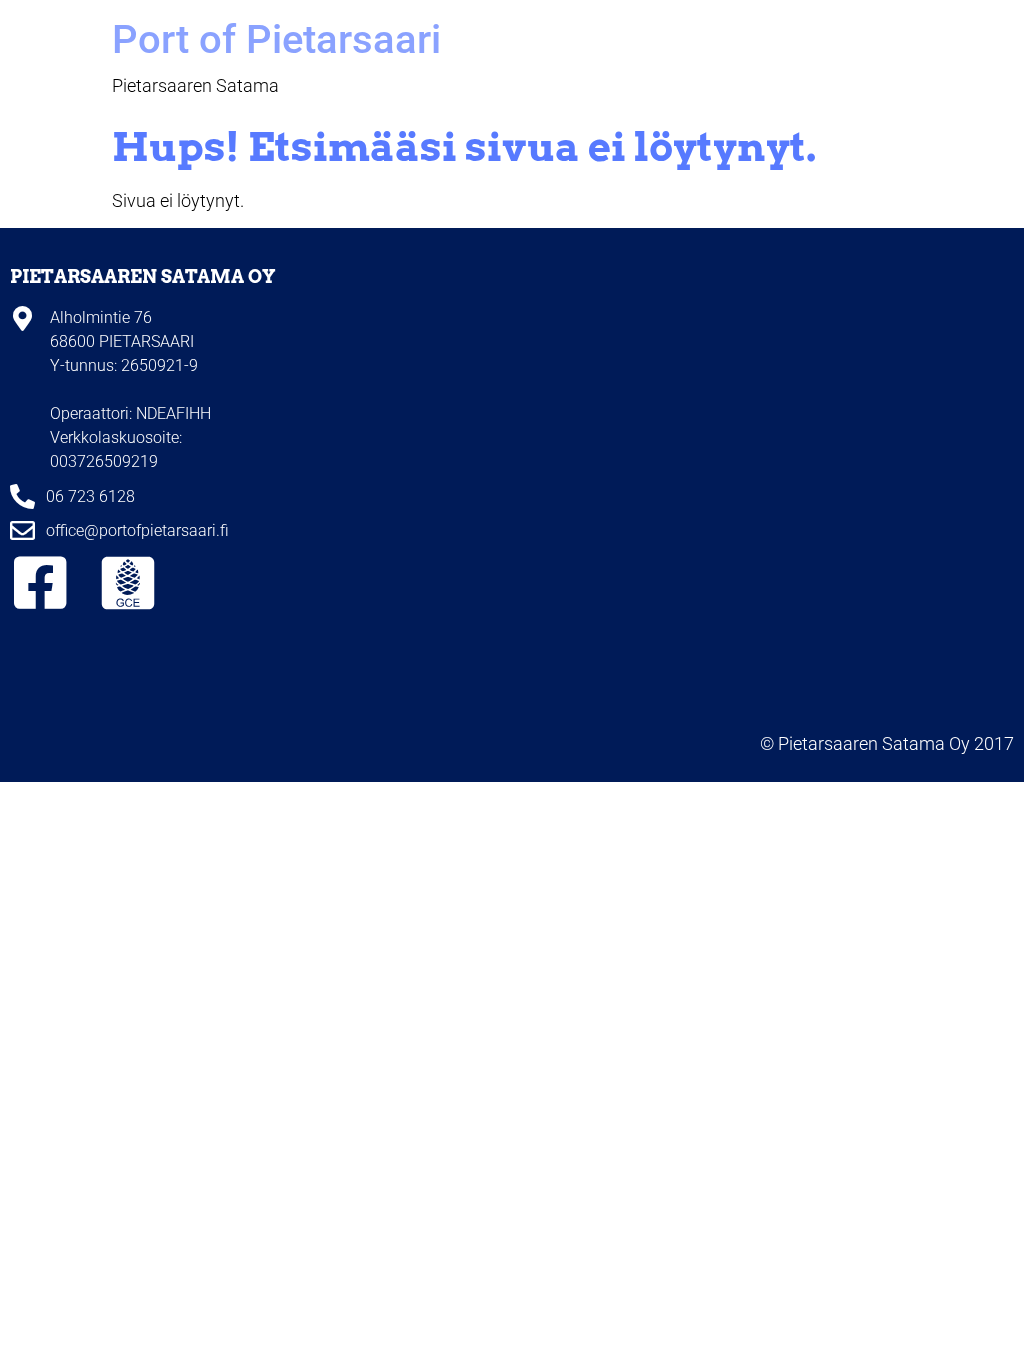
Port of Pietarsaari (276, 39)
